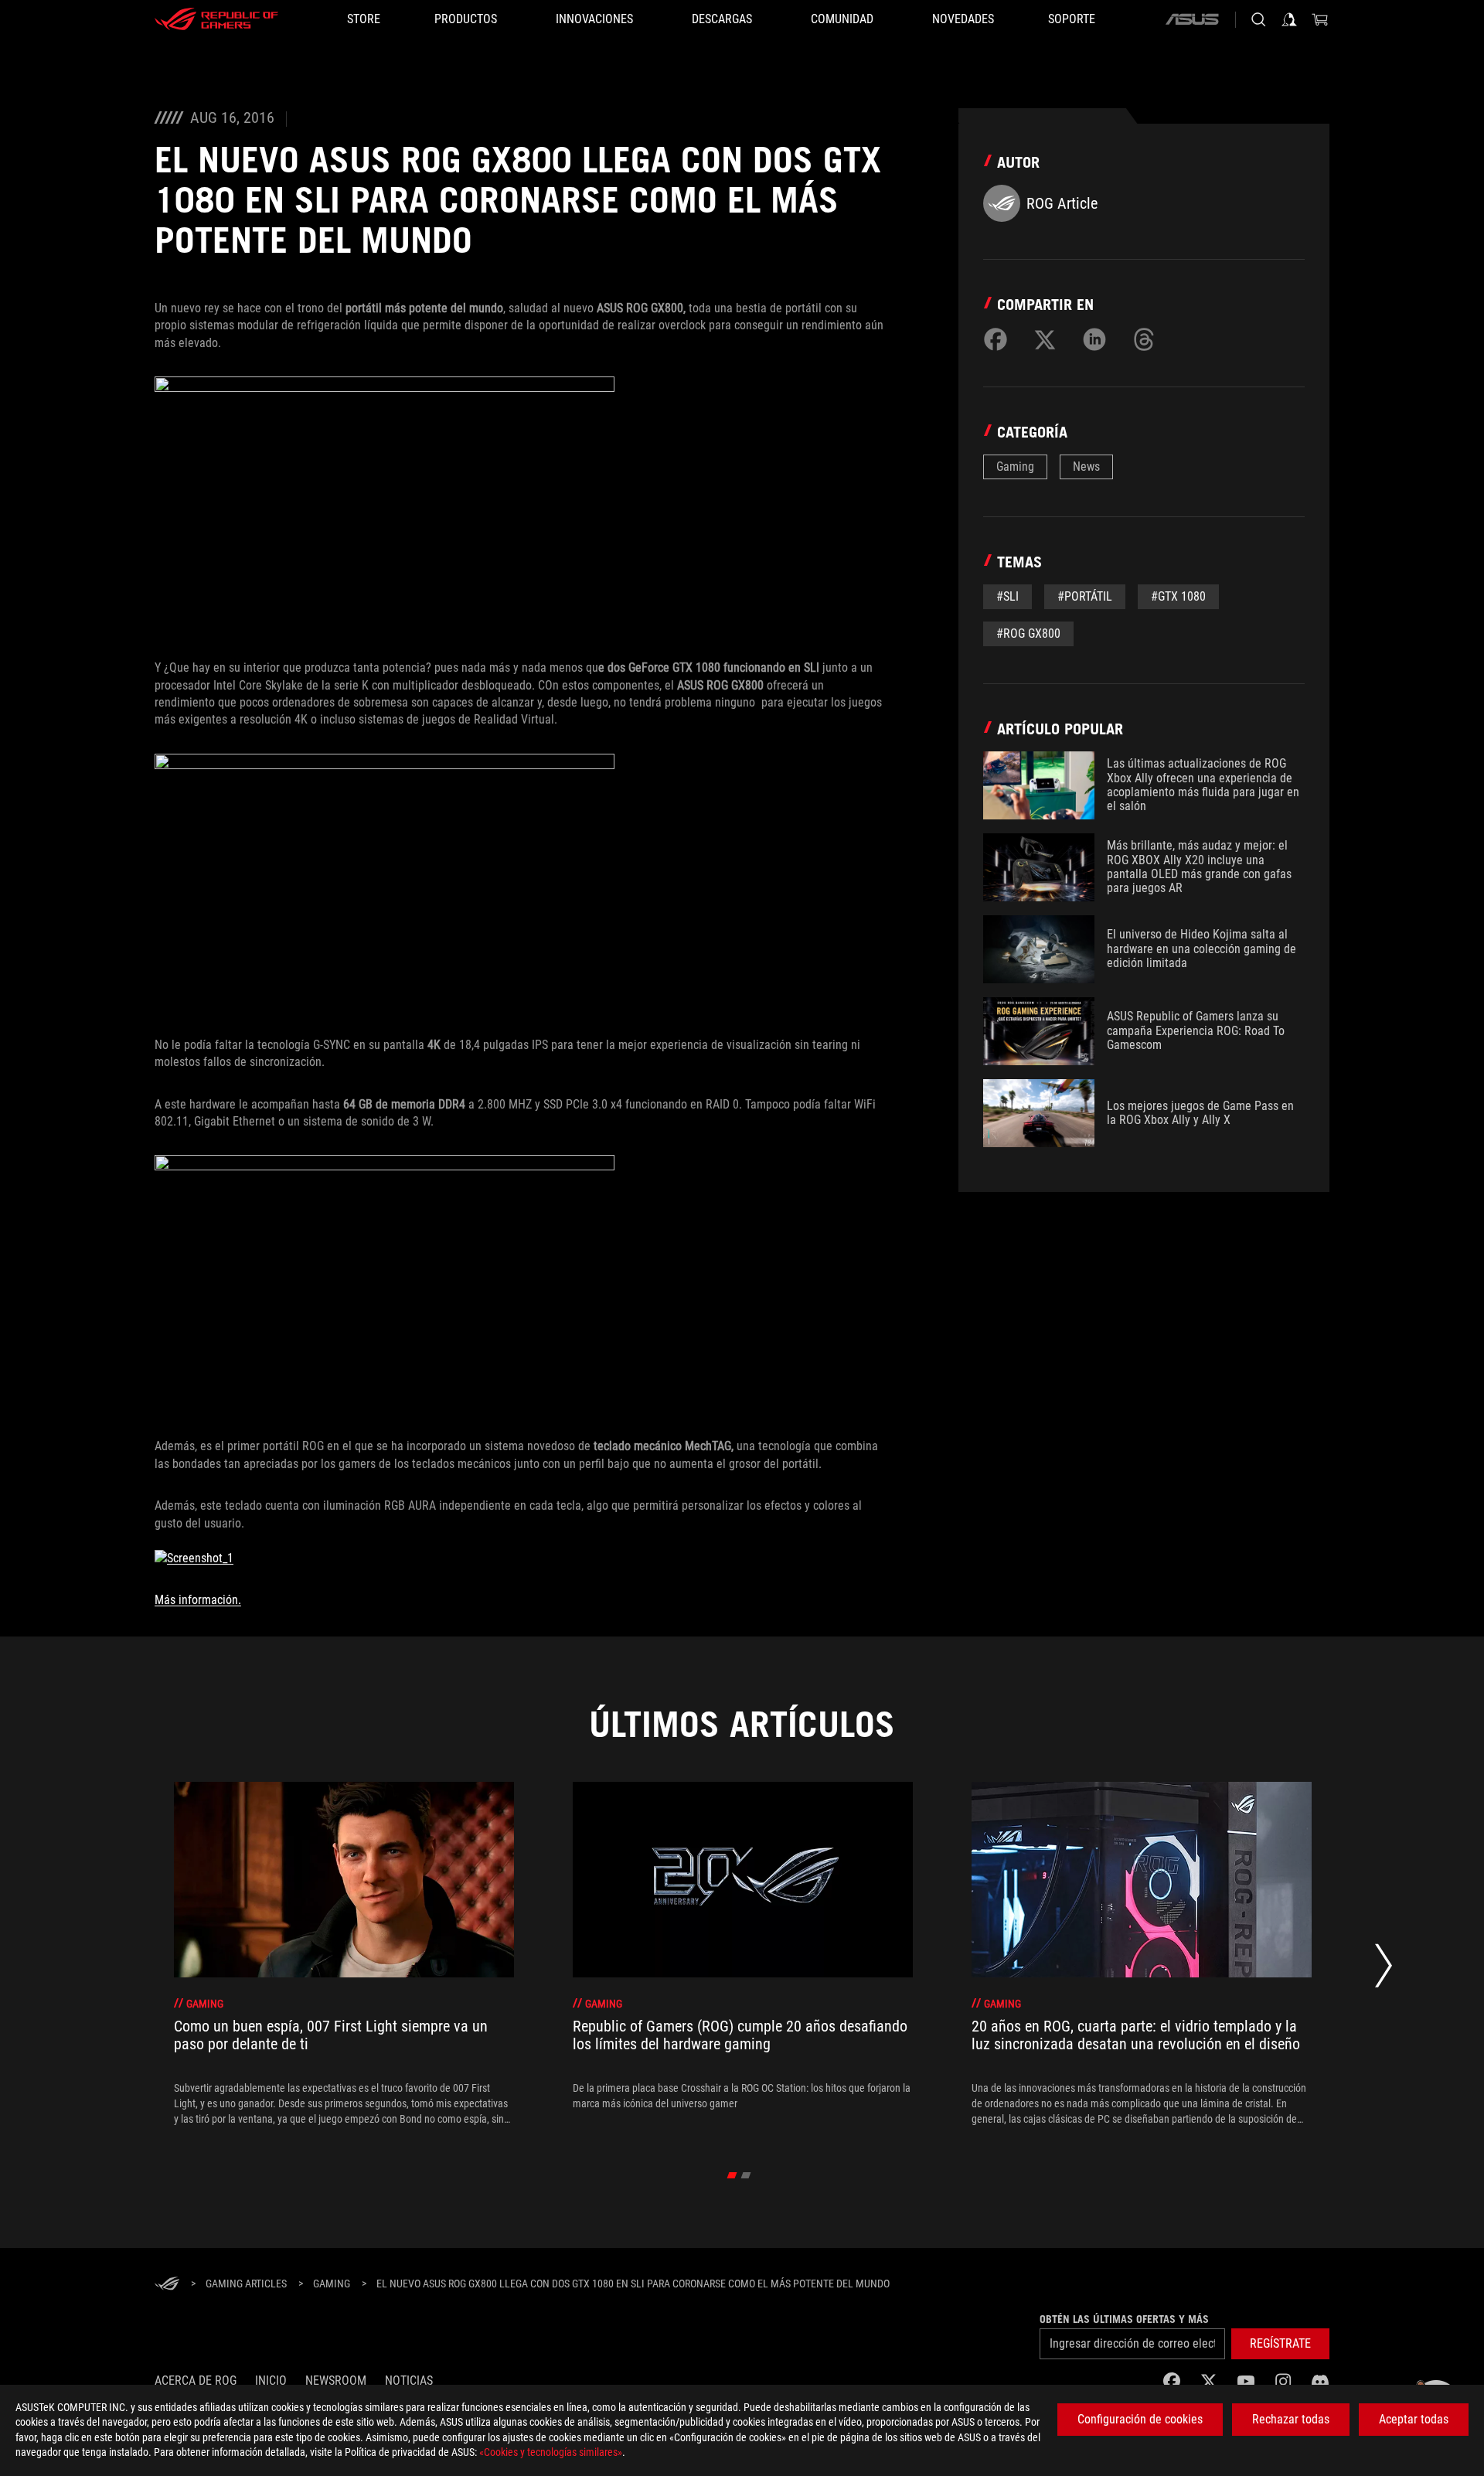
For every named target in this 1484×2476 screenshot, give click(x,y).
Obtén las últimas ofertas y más (1124, 2319)
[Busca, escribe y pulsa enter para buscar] (1258, 19)
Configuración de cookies (1140, 2419)
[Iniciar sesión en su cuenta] (1289, 19)
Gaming (1015, 467)
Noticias (409, 2381)
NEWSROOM (336, 2381)
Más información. (198, 1600)
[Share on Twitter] (1045, 339)
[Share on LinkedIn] (1094, 339)
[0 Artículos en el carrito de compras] (1320, 19)
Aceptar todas (1414, 2419)
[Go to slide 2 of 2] (746, 2175)
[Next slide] (1384, 1970)
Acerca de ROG (196, 2381)
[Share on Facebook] (996, 339)
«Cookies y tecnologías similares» (551, 2452)
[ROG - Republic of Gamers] (216, 19)
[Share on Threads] (1144, 339)
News (1086, 467)
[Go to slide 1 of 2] (732, 2175)
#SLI (1007, 596)
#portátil (1085, 596)
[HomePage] (167, 2285)
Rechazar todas (1291, 2419)
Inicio (271, 2381)
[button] (1280, 2344)
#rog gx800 (1028, 633)
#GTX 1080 (1178, 596)
